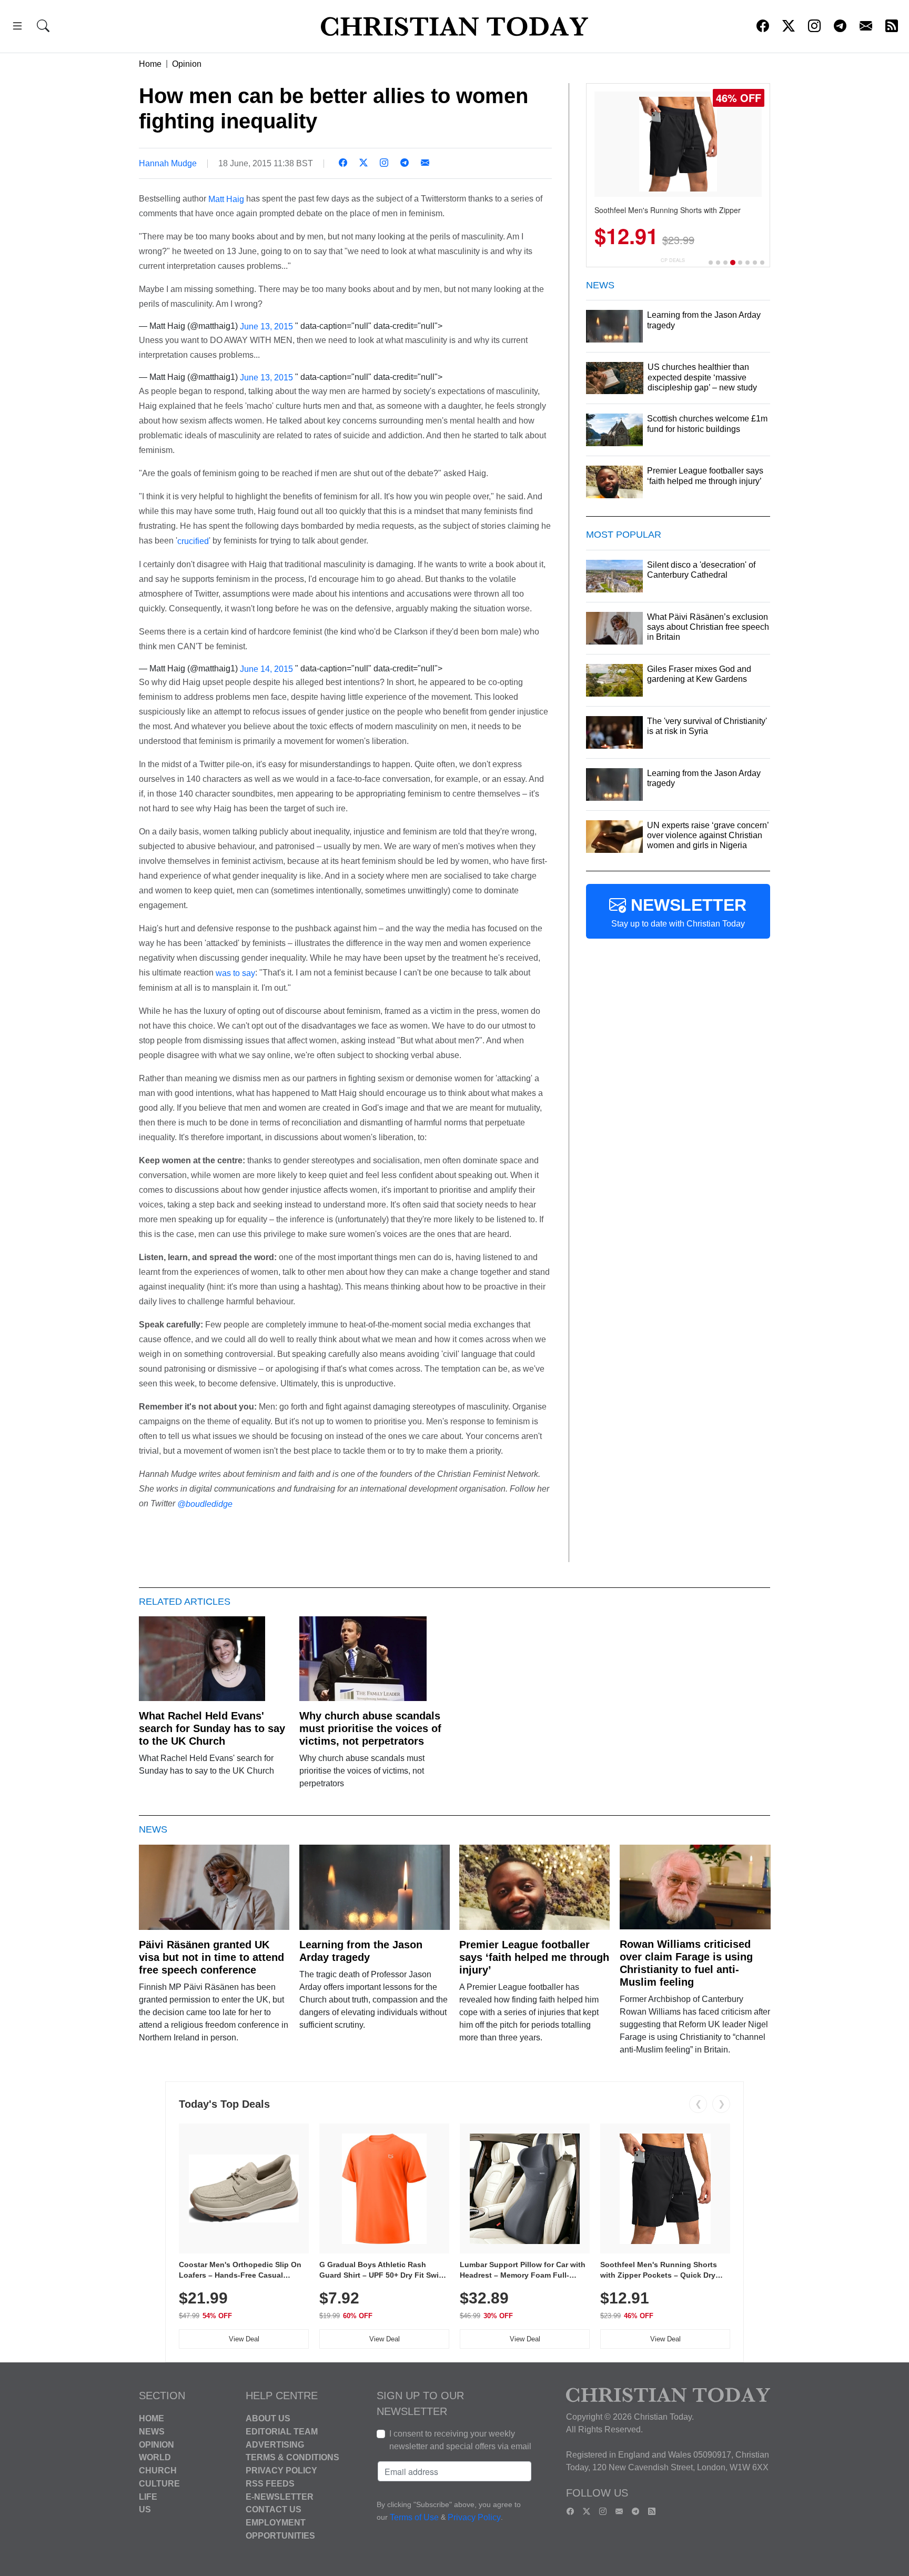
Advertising (275, 2444)
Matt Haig (226, 199)
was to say (235, 973)
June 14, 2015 (266, 668)
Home (150, 64)
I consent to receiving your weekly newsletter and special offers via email (460, 2440)
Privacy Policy (281, 2471)
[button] (17, 28)
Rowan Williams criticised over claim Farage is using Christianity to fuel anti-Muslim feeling (686, 1963)
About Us (268, 2418)
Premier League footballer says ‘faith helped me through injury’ (534, 1957)
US (145, 2509)
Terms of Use (414, 2517)
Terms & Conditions (292, 2457)
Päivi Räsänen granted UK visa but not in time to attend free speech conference (211, 1957)
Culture (159, 2484)
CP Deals (673, 260)
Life (148, 2496)
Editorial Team (282, 2432)
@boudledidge (205, 1504)
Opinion (187, 64)
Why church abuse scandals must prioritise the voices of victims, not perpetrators (370, 1728)
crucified (193, 541)
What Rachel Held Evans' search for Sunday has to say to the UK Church (212, 1728)
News (152, 2432)
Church (158, 2471)
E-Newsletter (280, 2496)
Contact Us (274, 2509)
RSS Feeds (270, 2484)
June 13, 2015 (266, 326)
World (155, 2457)
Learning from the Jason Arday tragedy (361, 1951)
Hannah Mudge (168, 163)
